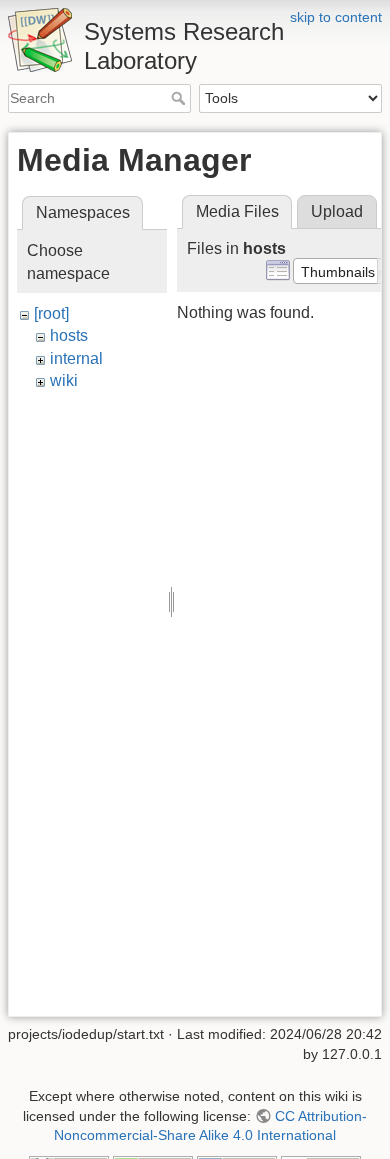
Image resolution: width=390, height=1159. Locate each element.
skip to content (336, 17)
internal (76, 358)
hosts (69, 335)
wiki (64, 380)
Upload (337, 211)
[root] (51, 313)
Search (180, 98)
